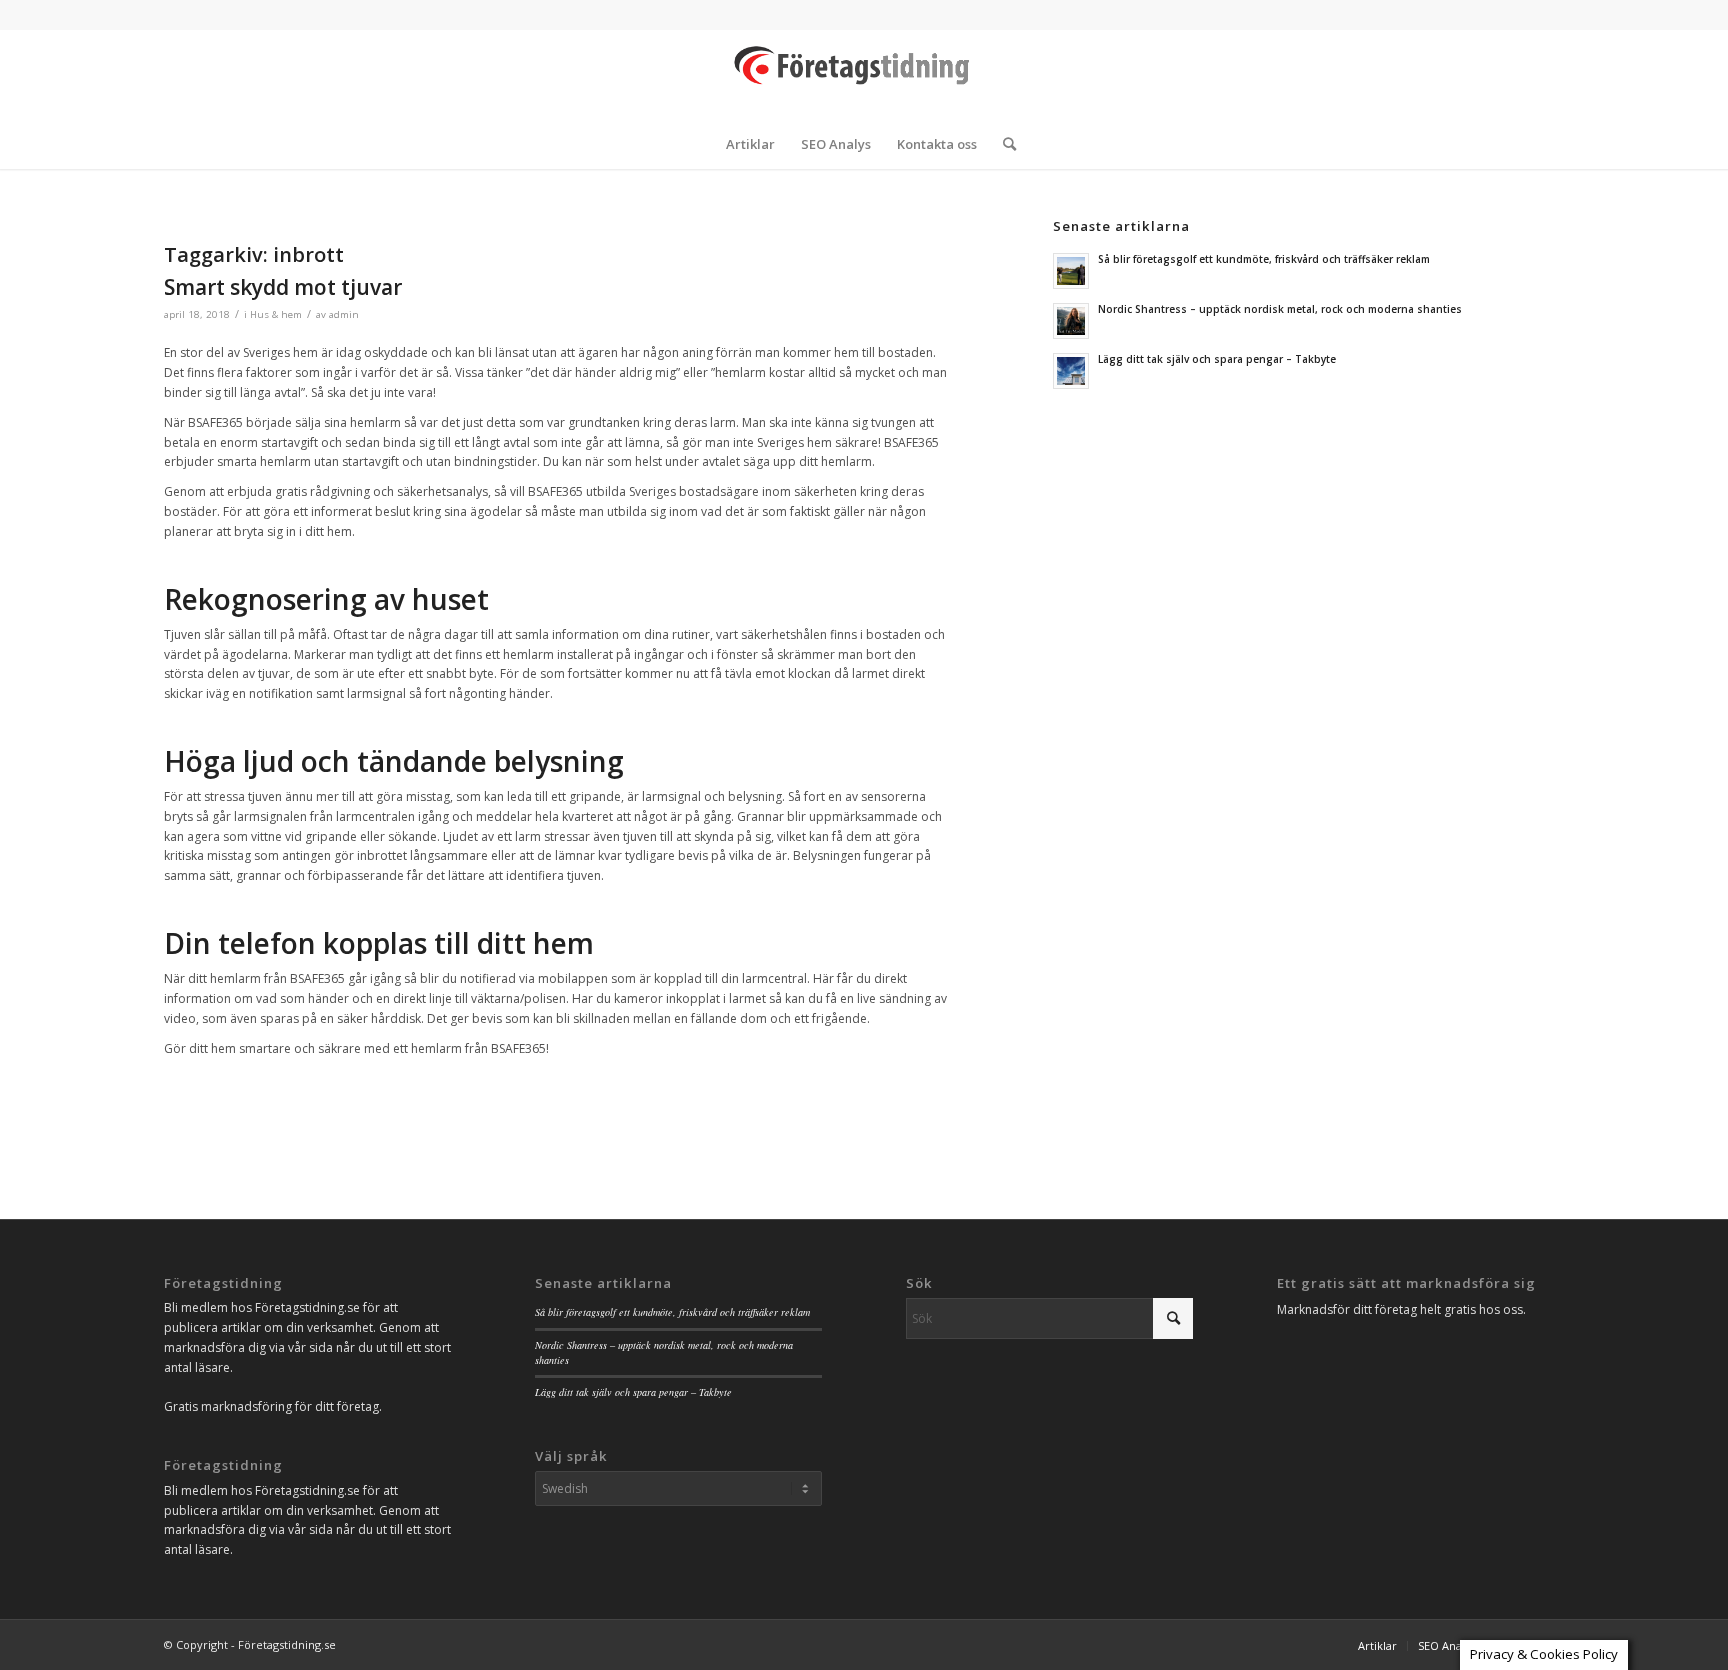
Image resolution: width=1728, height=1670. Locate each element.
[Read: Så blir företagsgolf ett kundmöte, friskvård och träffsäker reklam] (1071, 271)
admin (344, 314)
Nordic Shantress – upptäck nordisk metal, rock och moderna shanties (1280, 309)
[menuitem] (750, 144)
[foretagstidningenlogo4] (864, 74)
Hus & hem (276, 314)
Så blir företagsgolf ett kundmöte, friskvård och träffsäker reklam (1264, 259)
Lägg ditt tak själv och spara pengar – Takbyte (1217, 359)
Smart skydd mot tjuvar (283, 287)
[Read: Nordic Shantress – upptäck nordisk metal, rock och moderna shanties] (1071, 321)
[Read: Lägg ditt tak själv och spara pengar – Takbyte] (1071, 371)
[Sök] (1003, 144)
